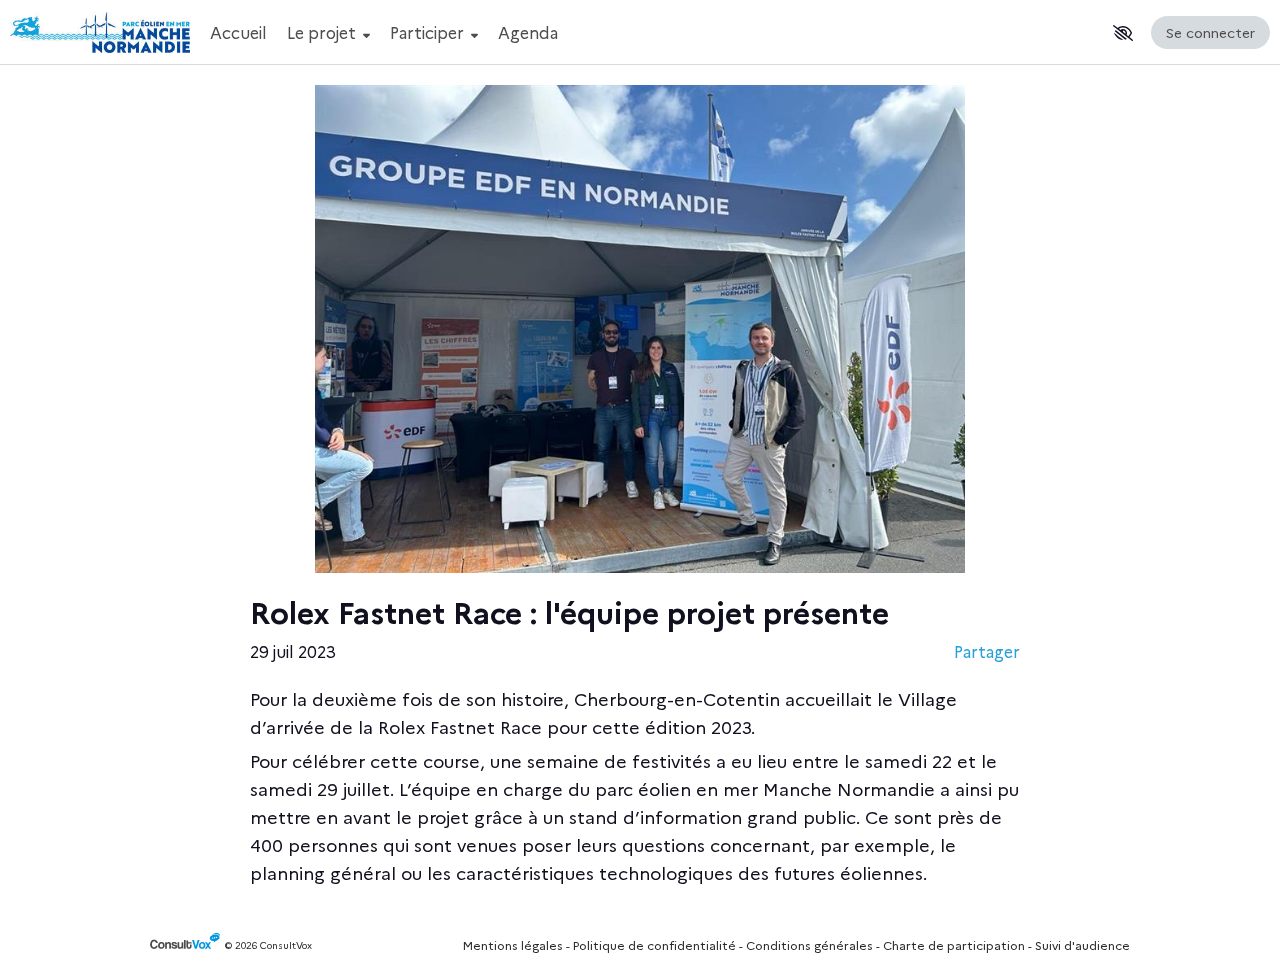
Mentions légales (513, 944)
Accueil (238, 32)
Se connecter (1210, 32)
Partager (987, 651)
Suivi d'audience (1082, 944)
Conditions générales (809, 944)
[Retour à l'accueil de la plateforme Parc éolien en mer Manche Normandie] (100, 32)
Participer (429, 32)
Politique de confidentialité (654, 944)
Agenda (528, 32)
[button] (1123, 33)
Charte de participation (954, 944)
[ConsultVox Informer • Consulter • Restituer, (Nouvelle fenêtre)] (187, 945)
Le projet (323, 32)
